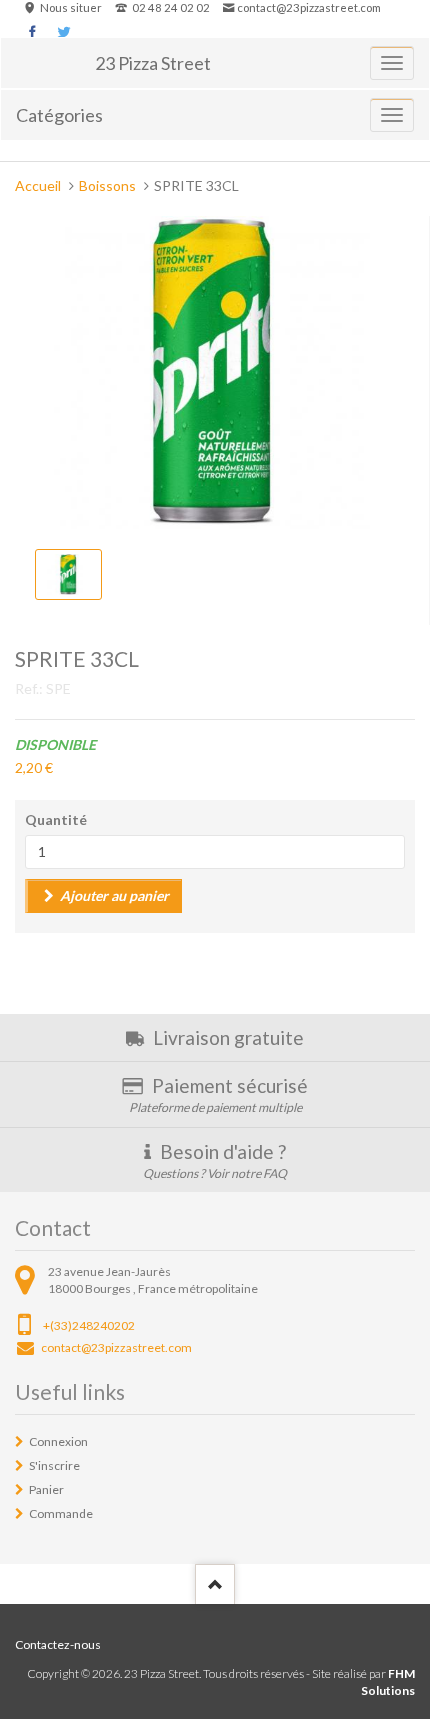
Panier (46, 1489)
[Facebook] (32, 31)
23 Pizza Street (153, 63)
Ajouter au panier (114, 895)
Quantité (56, 819)
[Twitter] (63, 31)
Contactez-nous (58, 1644)
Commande (61, 1513)
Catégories (59, 115)
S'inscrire (54, 1465)
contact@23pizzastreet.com (309, 7)
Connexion (58, 1441)
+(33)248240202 (89, 1325)
